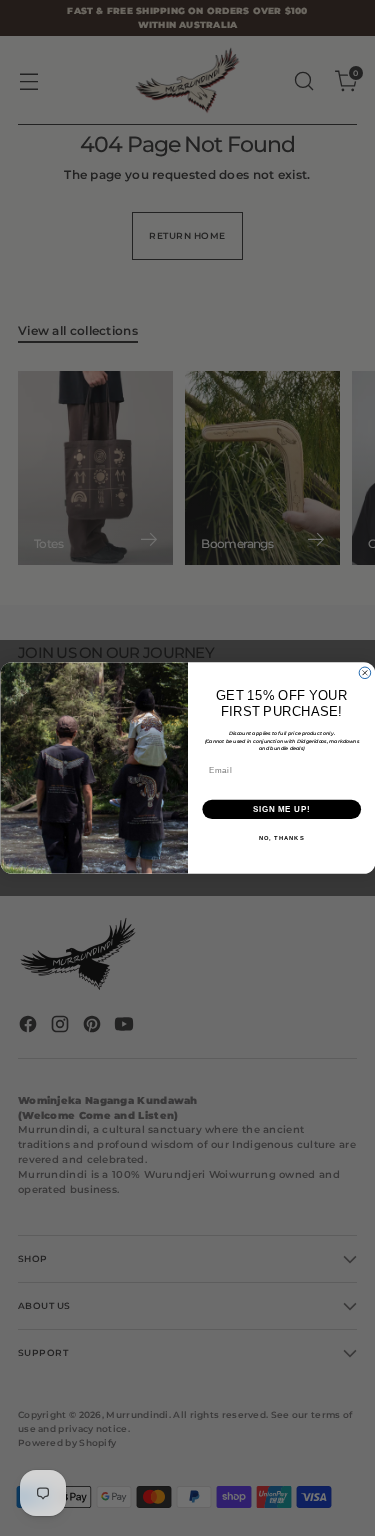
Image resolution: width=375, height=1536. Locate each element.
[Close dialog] (365, 673)
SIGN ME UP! (281, 809)
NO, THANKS (281, 838)
